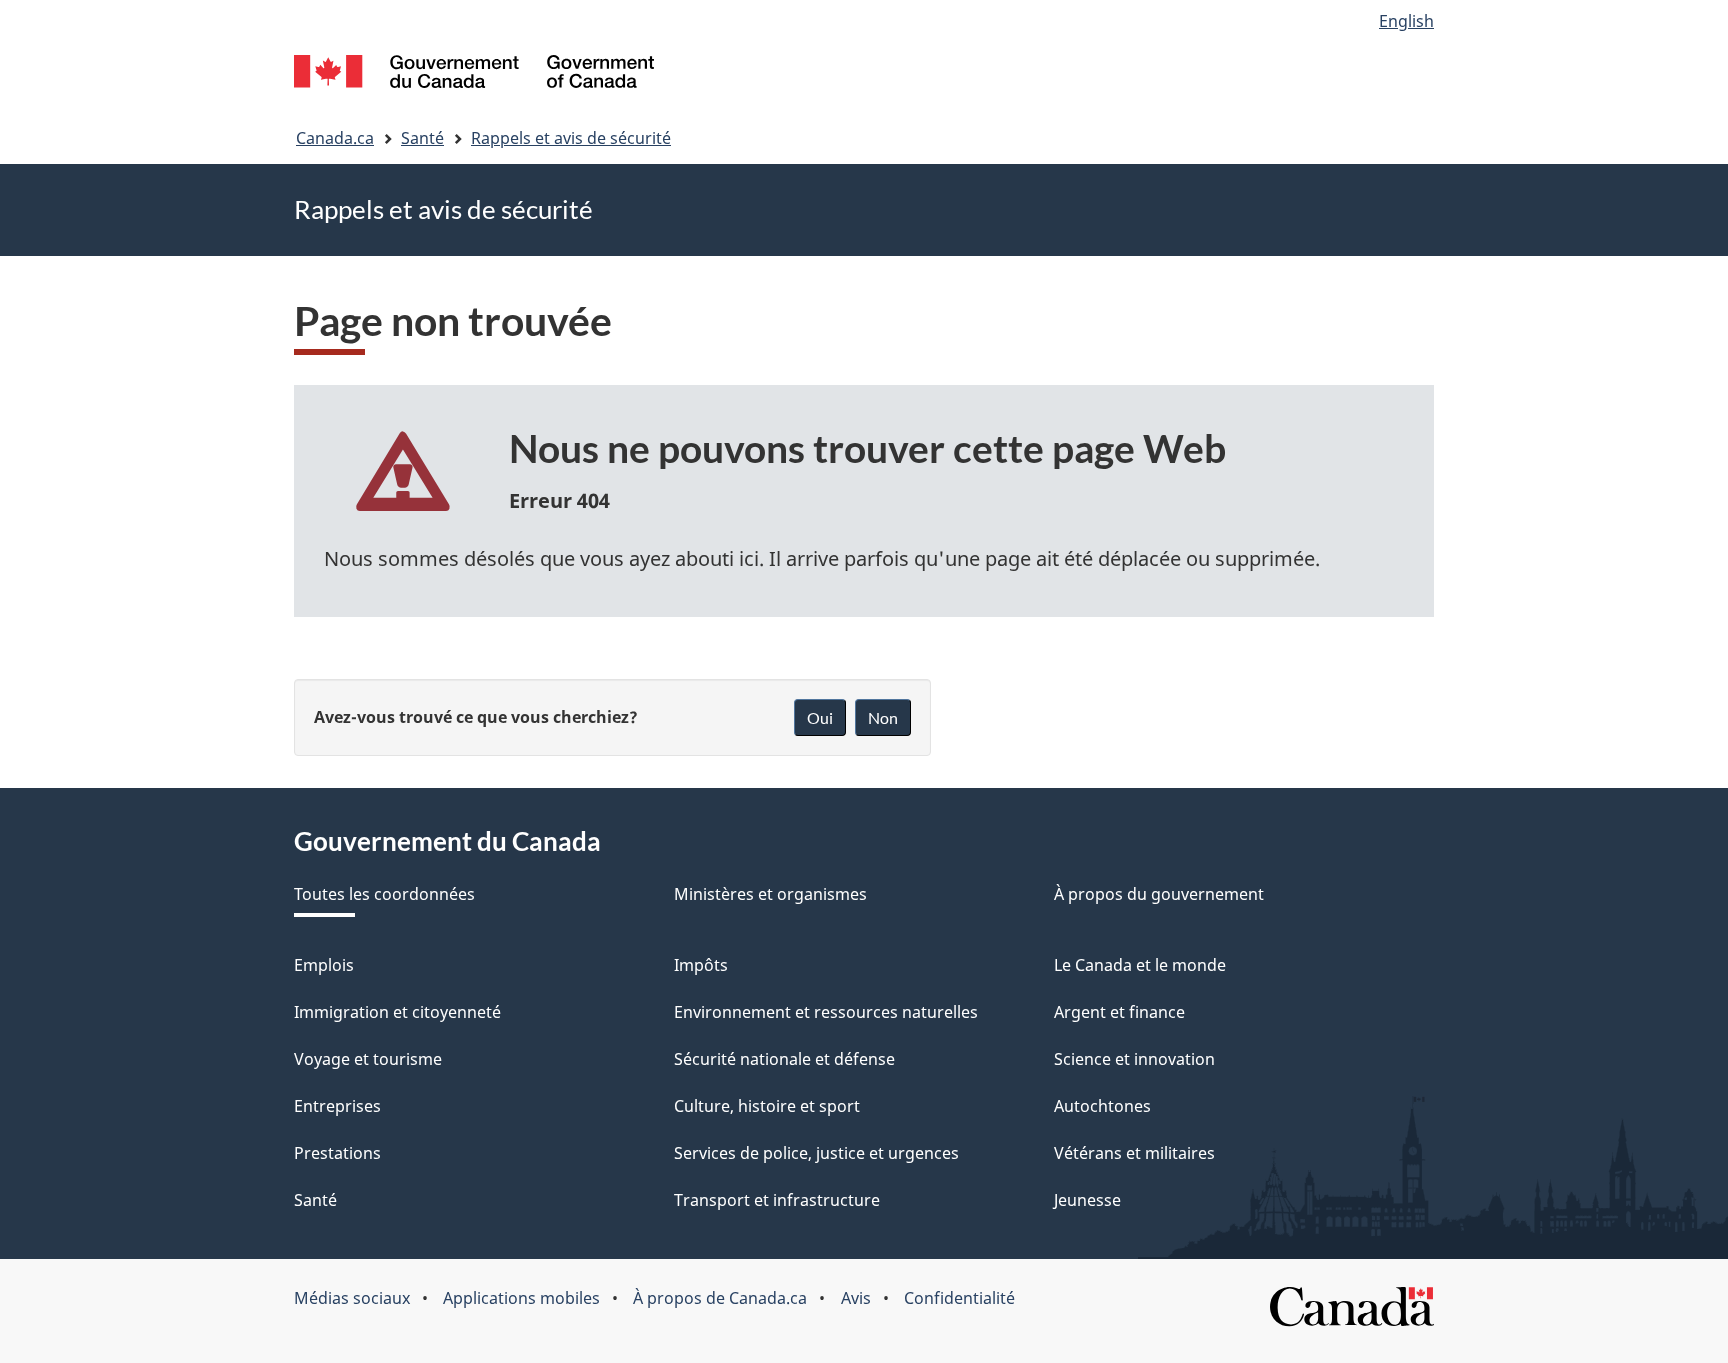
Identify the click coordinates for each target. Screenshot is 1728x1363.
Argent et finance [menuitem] (1119, 1012)
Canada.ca (335, 138)
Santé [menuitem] (315, 1200)
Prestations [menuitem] (337, 1153)
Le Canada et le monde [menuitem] (1140, 965)
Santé (422, 138)
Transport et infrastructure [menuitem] (777, 1200)
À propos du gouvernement (1159, 894)
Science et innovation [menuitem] (1134, 1059)
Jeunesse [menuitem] (1087, 1200)
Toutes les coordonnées (384, 894)
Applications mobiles (521, 1298)
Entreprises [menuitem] (337, 1106)
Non (883, 717)
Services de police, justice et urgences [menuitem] (816, 1153)
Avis (856, 1298)
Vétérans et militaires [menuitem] (1134, 1153)
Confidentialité (959, 1298)
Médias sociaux (352, 1298)
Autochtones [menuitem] (1102, 1106)
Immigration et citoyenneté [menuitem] (397, 1012)
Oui (820, 717)
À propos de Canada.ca (720, 1298)
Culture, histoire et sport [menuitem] (767, 1106)
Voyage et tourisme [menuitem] (368, 1059)
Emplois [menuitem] (324, 965)
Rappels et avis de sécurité (571, 138)
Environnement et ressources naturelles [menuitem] (826, 1012)
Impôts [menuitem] (701, 965)
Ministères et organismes (770, 894)
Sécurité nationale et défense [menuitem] (784, 1059)
